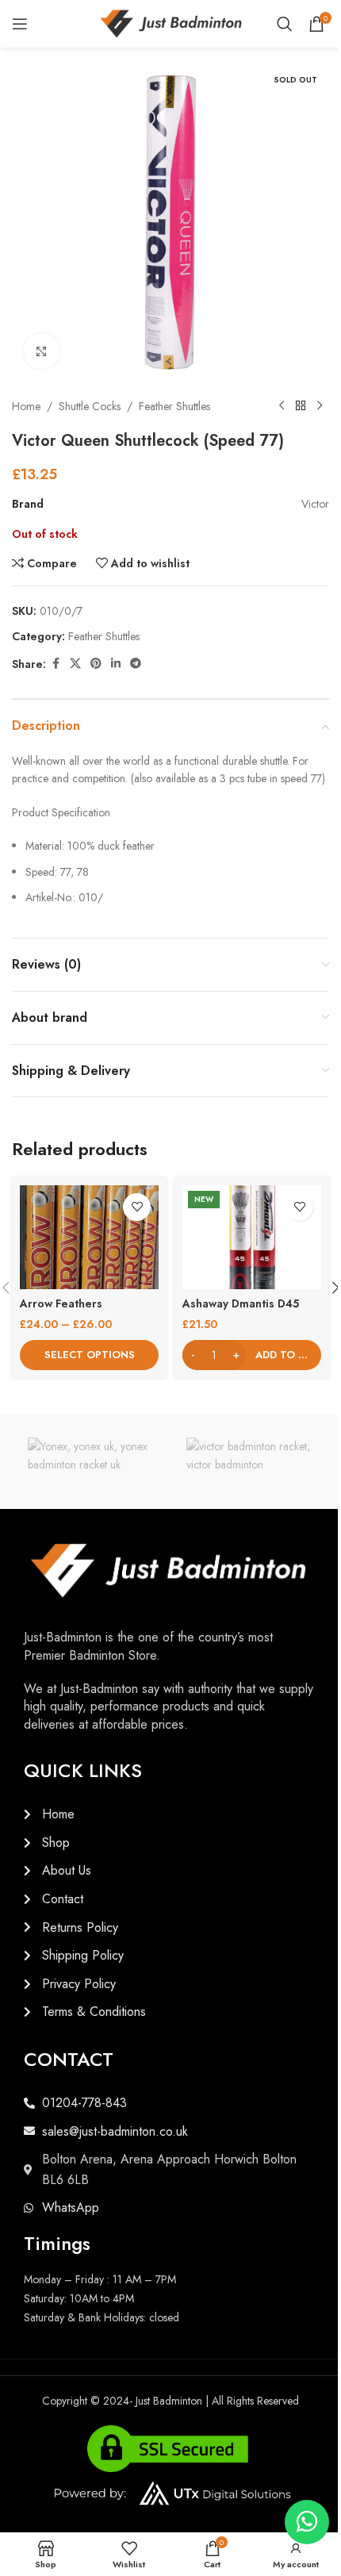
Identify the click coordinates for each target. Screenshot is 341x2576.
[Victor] (250, 1461)
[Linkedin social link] (116, 664)
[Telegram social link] (136, 664)
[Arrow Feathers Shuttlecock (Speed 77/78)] (89, 1237)
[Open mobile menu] (20, 24)
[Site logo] (171, 22)
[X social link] (75, 664)
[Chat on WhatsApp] (307, 2522)
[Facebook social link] (56, 664)
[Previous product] (282, 406)
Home (26, 406)
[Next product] (320, 406)
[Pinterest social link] (96, 664)
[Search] (285, 24)
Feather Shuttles (174, 406)
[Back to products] (301, 406)
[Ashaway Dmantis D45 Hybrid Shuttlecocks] (252, 1237)
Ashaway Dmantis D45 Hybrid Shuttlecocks (241, 1311)
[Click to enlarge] (42, 351)
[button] (252, 1355)
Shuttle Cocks (90, 406)
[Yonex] (91, 1461)
